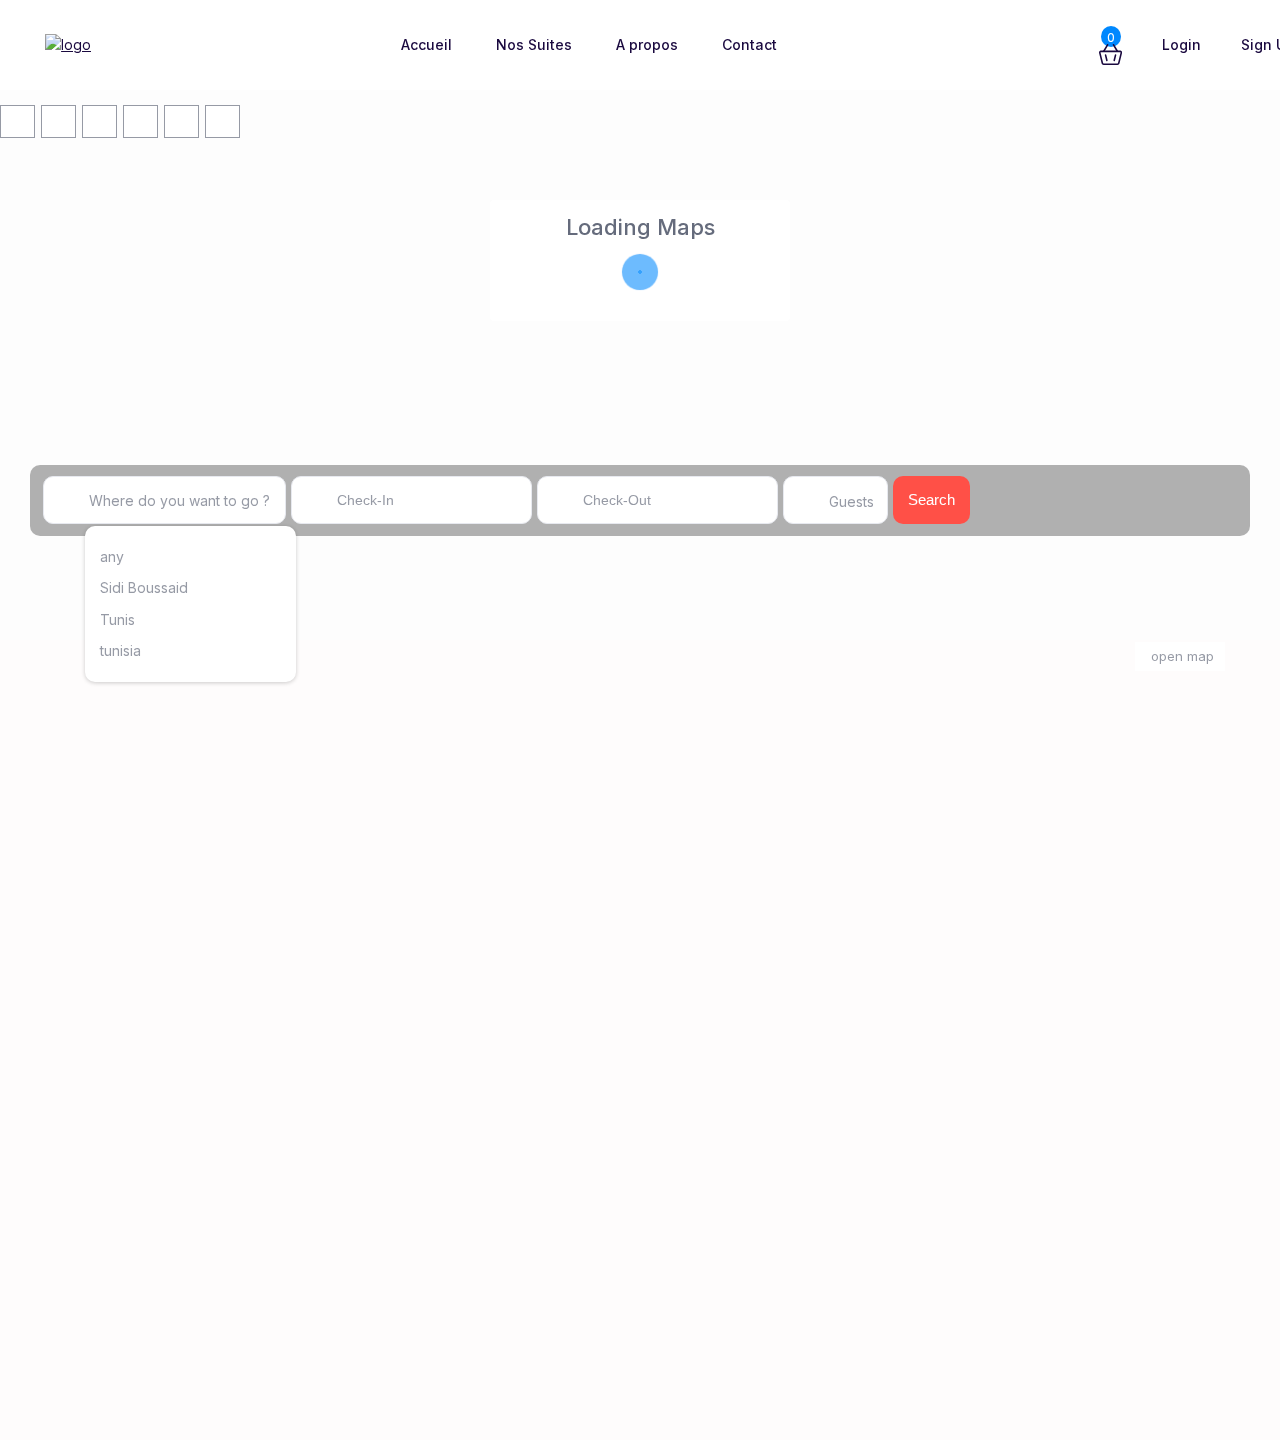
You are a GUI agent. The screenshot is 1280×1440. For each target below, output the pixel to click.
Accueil (426, 44)
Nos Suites (534, 44)
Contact (749, 44)
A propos (647, 44)
